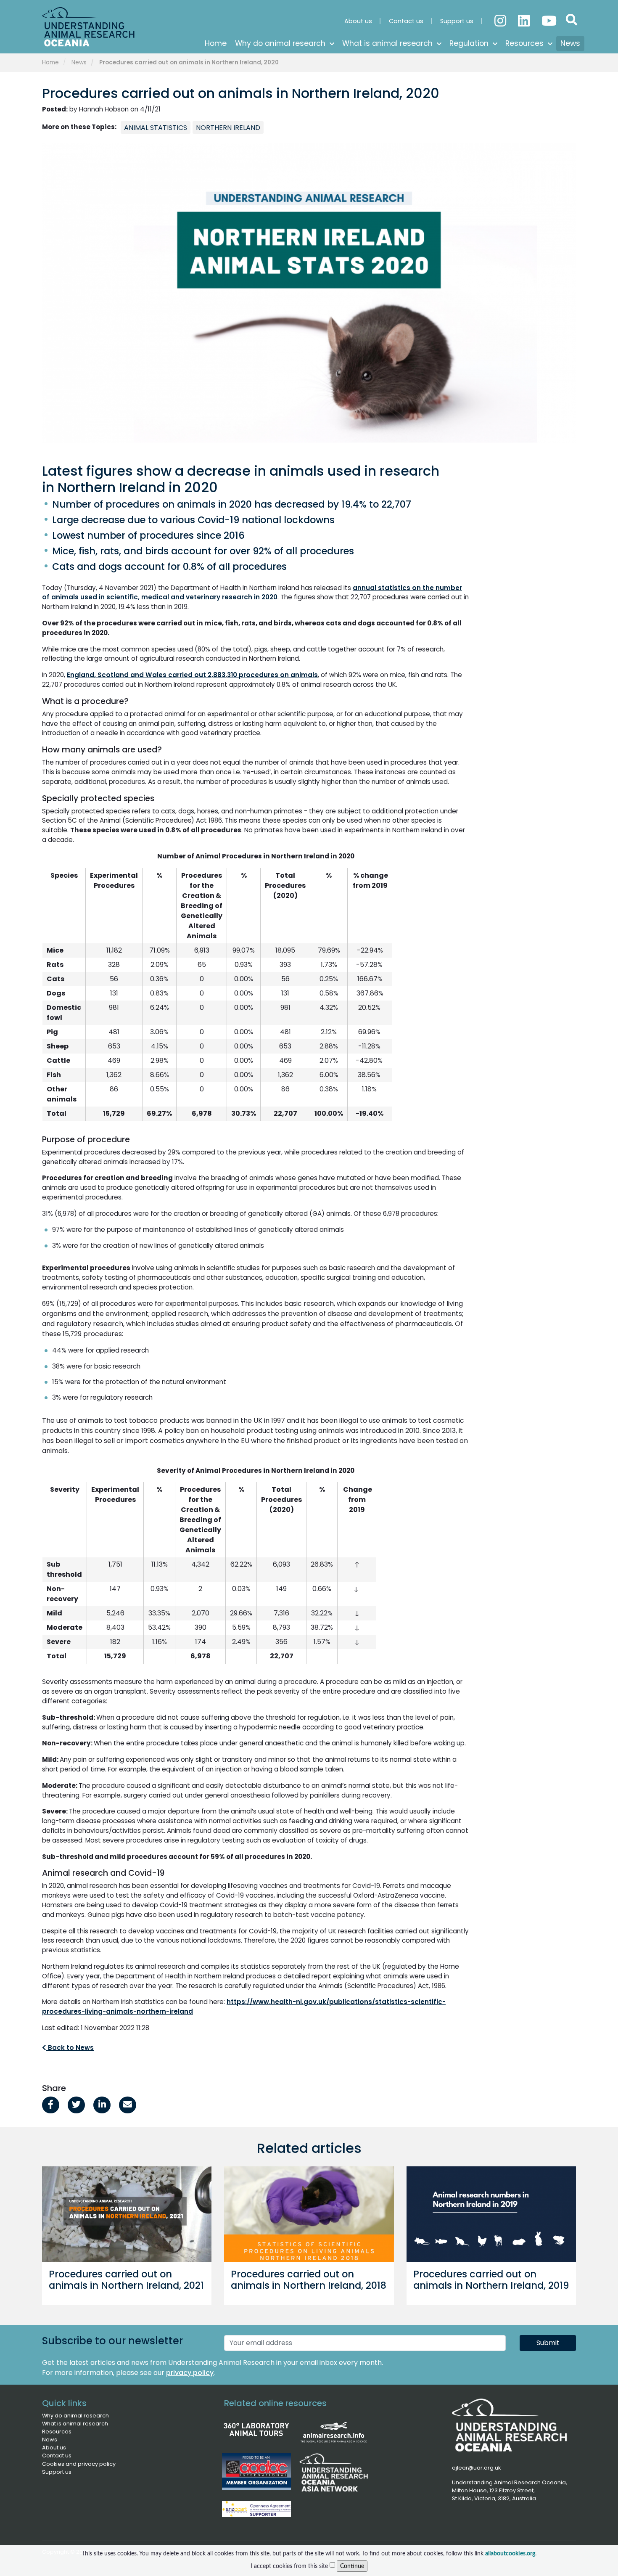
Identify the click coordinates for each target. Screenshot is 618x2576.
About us (54, 2448)
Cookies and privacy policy (79, 2464)
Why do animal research (75, 2416)
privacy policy (190, 2373)
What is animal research (75, 2424)
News (79, 62)
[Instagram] (501, 17)
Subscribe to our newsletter (112, 2341)
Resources (57, 2432)
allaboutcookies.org (510, 2553)
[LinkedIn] (525, 17)
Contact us (57, 2456)
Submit (548, 2343)
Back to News (70, 2048)
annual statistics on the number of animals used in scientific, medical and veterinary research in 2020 (252, 593)
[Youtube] (548, 17)
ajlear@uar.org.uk (476, 2468)
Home (50, 62)
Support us (57, 2472)
